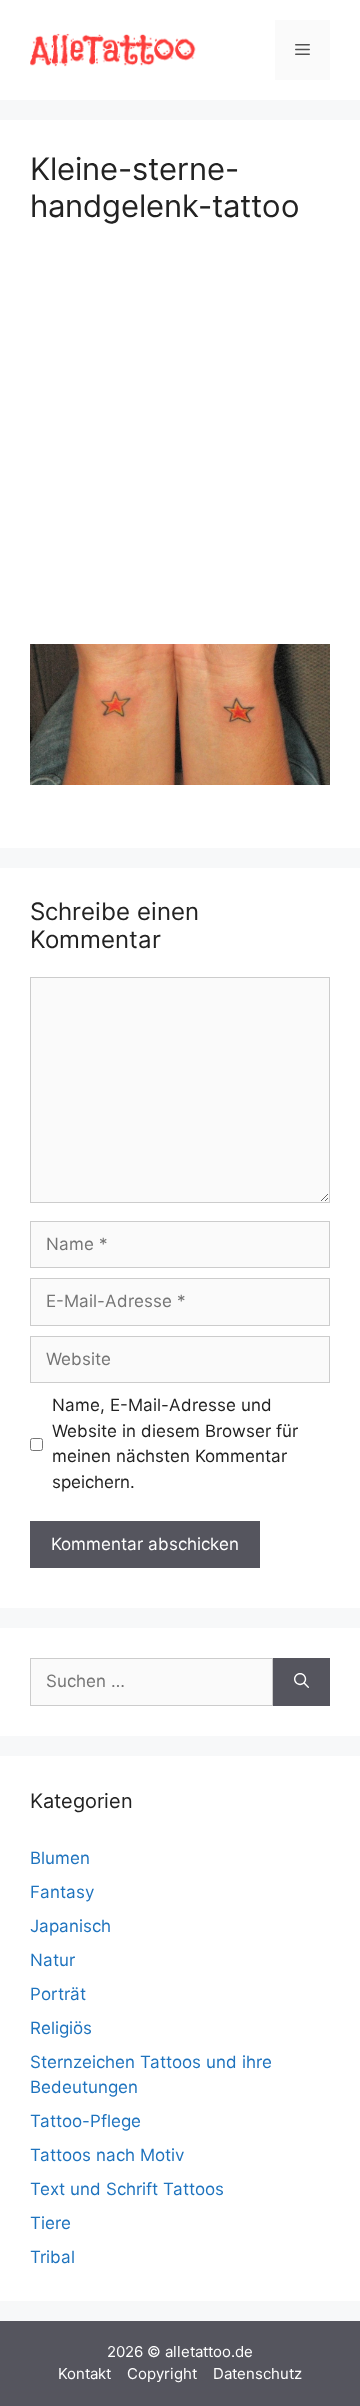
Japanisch (70, 1926)
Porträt (58, 1994)
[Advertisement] (180, 430)
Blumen (60, 1858)
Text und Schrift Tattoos (127, 2189)
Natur (52, 1960)
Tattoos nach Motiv (107, 2155)
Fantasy (62, 1892)
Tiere (50, 2223)
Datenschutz (257, 2373)
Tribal (52, 2257)
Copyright (162, 2373)
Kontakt (84, 2373)
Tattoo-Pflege (85, 2121)
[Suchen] (301, 1682)
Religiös (61, 2028)
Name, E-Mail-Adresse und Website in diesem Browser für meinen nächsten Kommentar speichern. (175, 1443)
